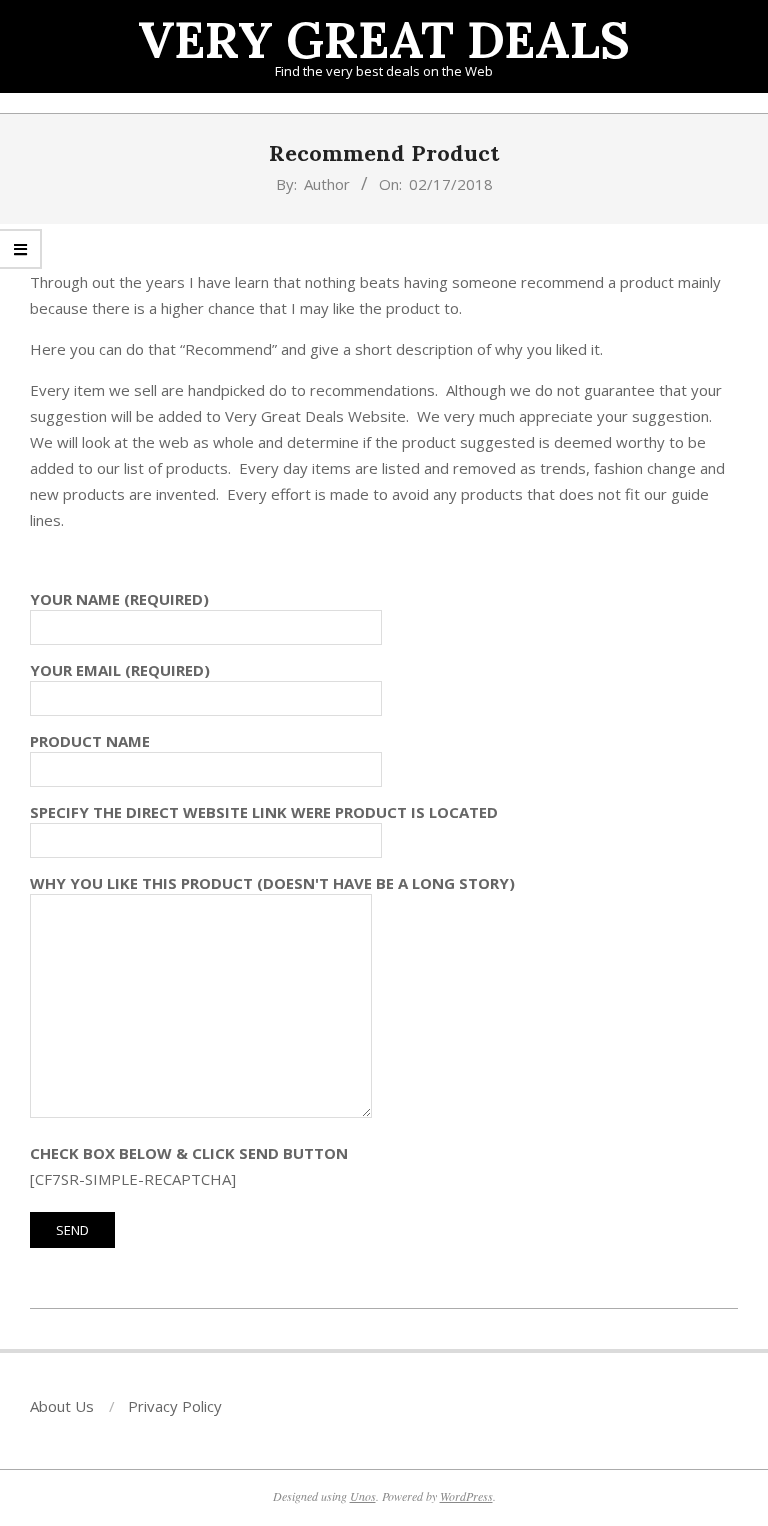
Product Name (90, 741)
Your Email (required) (120, 670)
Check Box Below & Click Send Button (189, 1153)
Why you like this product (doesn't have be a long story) (272, 883)
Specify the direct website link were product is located (264, 812)
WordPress (466, 1496)
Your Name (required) (119, 599)
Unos (363, 1496)
